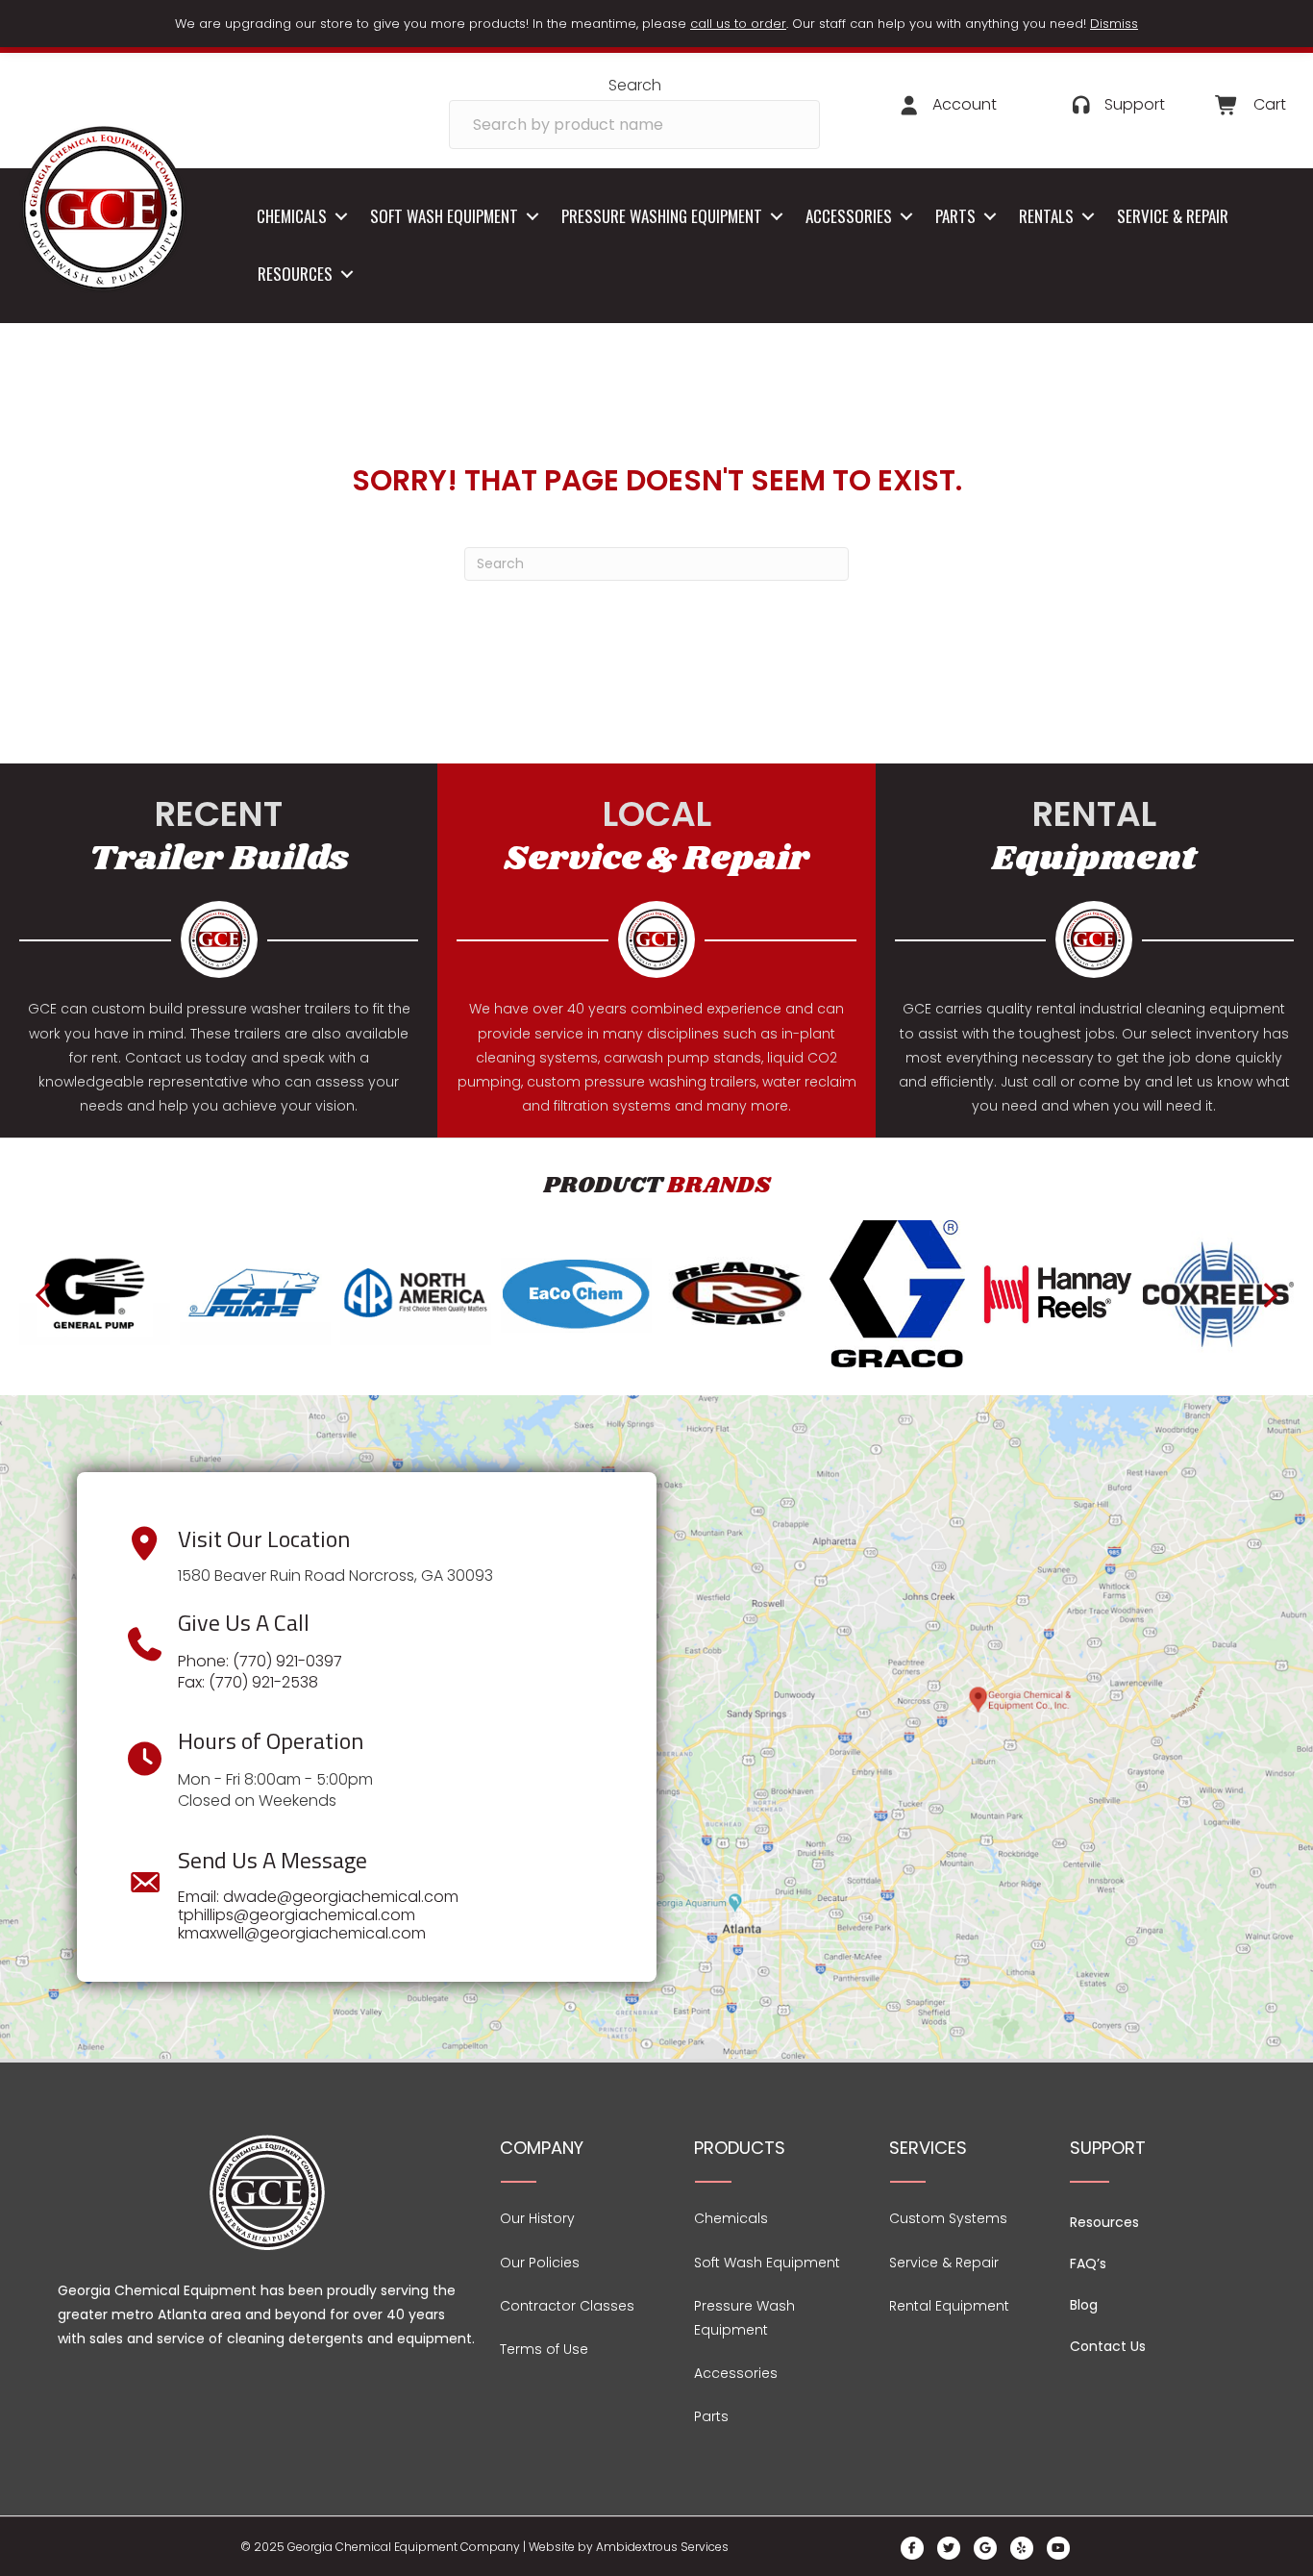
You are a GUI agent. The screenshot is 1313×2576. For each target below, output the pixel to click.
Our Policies (540, 2263)
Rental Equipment (949, 2306)
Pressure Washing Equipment (662, 216)
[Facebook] (912, 2548)
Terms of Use (544, 2349)
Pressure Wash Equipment (744, 2318)
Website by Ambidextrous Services (629, 2547)
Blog (1084, 2305)
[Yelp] (1022, 2548)
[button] (341, 217)
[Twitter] (949, 2548)
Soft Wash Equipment (444, 216)
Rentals (1046, 216)
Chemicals (292, 216)
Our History (537, 2218)
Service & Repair (1173, 216)
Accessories (849, 216)
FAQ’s (1088, 2263)
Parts (955, 216)
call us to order (738, 24)
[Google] (985, 2548)
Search (635, 85)
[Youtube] (1058, 2548)
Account (965, 104)
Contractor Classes (567, 2306)
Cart (1270, 104)
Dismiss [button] (1114, 24)
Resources (295, 274)
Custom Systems (948, 2218)
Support (1135, 104)
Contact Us (1108, 2346)
